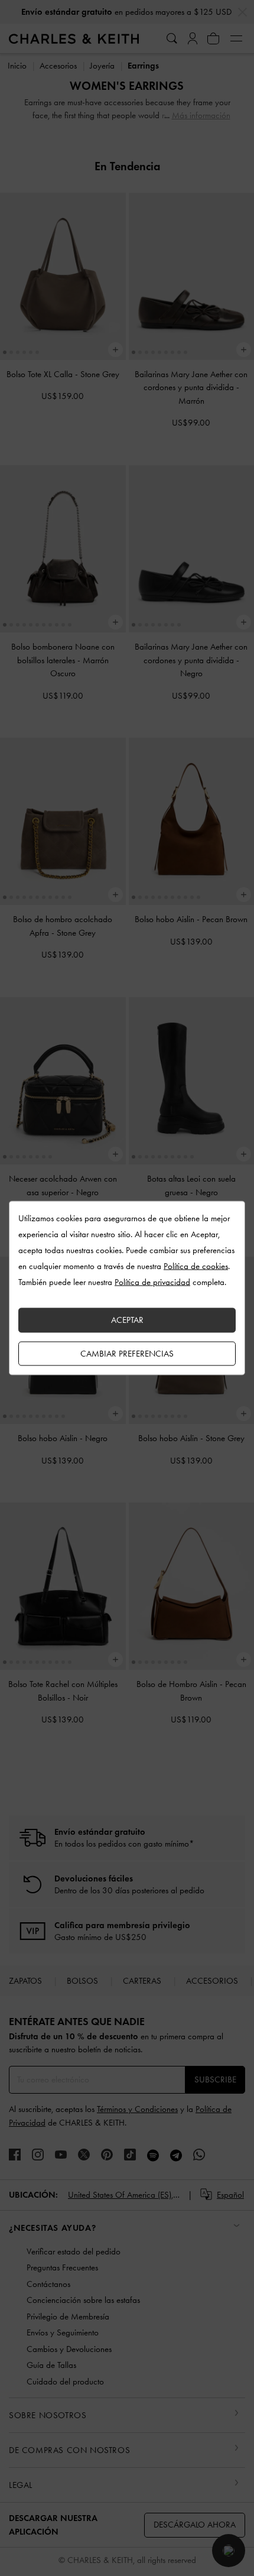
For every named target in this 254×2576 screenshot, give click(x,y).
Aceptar (127, 1320)
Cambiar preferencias (127, 1353)
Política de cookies (196, 1266)
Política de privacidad (152, 1282)
